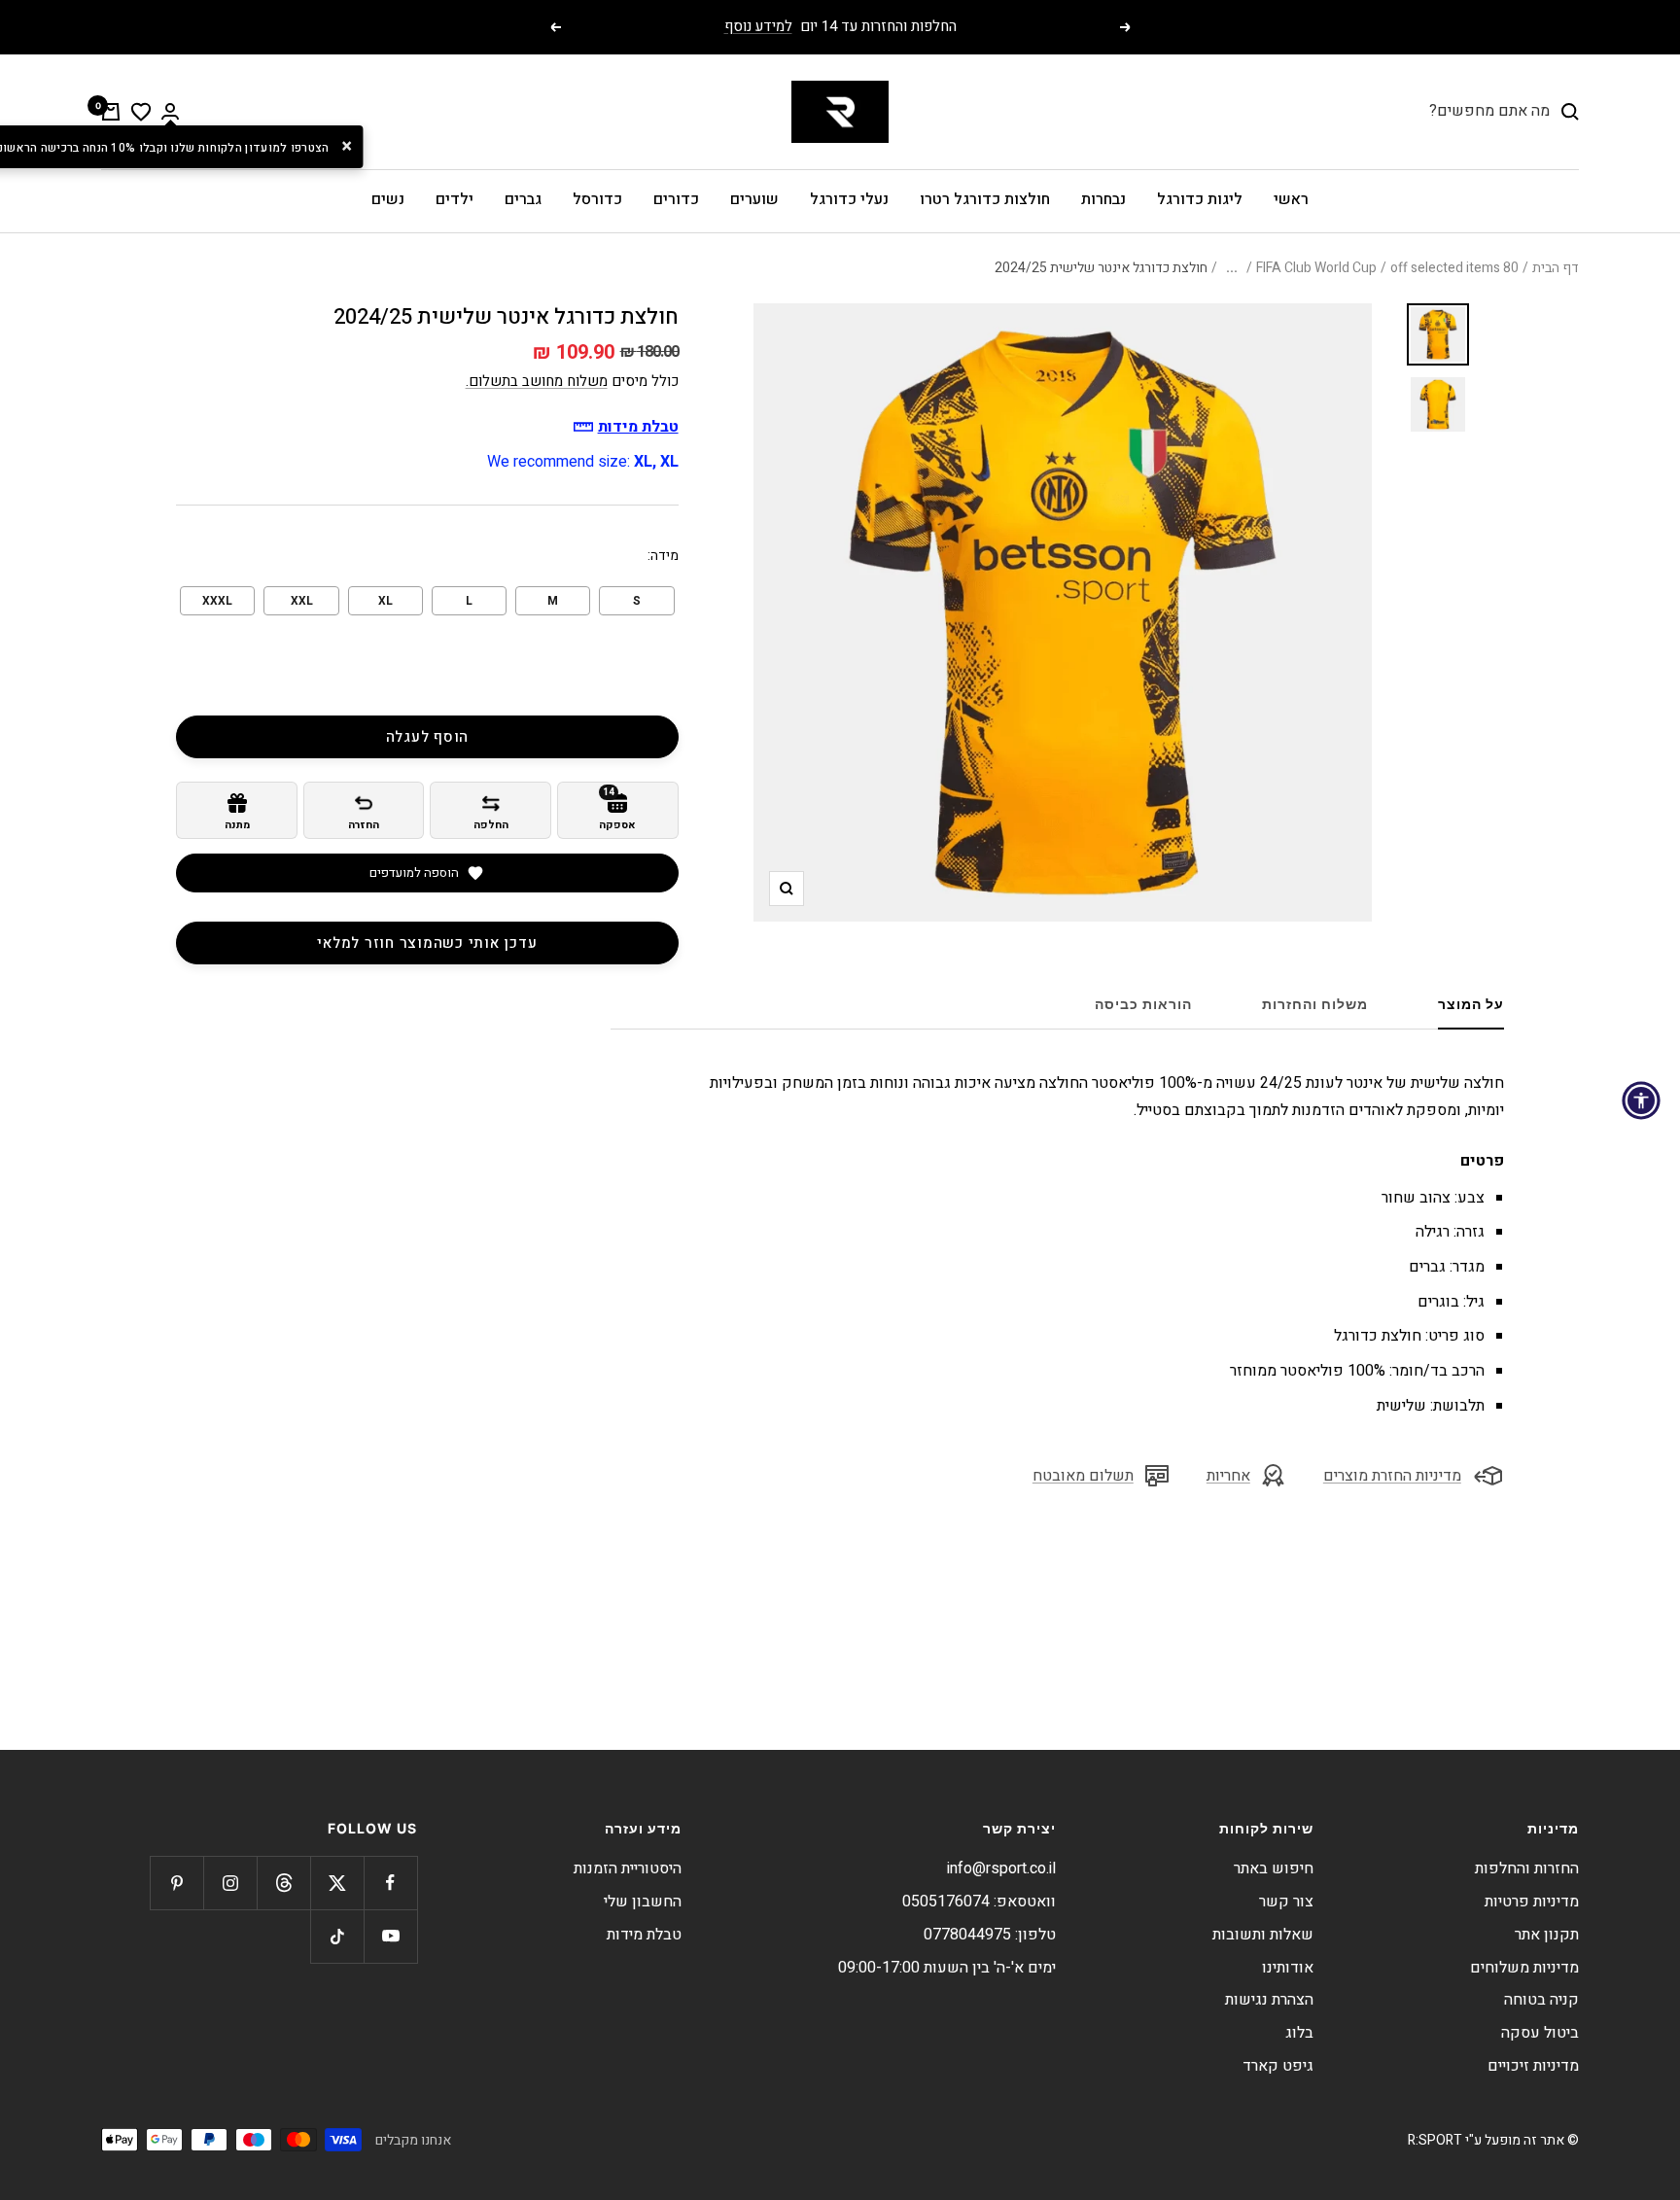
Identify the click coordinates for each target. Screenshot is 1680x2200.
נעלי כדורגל (849, 199)
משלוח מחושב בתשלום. (537, 381)
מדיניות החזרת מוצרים (1392, 1476)
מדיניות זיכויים (1533, 2066)
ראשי (1291, 199)
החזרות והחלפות (1527, 1868)
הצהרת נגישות (1269, 2000)
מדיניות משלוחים (1524, 1968)
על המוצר (1471, 1004)
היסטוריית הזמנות (628, 1868)
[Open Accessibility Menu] (1641, 1100)
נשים (388, 199)
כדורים (676, 199)
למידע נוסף (758, 26)
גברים (523, 199)
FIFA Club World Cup (1316, 268)
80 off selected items (1454, 268)
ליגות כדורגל (1200, 199)
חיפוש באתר (1274, 1868)
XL (385, 601)
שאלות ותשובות (1263, 1935)
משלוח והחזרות (1315, 1004)
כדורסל (597, 199)
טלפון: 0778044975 (990, 1935)
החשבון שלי (643, 1902)
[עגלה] (111, 112)
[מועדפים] (141, 112)
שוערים (754, 199)
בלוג (1299, 2033)
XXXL (217, 601)
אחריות (1228, 1476)
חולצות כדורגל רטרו (985, 199)
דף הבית (1556, 268)
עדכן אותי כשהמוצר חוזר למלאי (427, 943)
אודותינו (1288, 1968)
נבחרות (1103, 199)
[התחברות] (170, 111)
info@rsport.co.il (1001, 1868)
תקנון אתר (1547, 1935)
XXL (302, 601)
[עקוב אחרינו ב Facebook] (390, 1883)
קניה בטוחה (1541, 2000)
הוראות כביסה (1143, 1004)
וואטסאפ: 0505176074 (979, 1902)
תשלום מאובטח (1083, 1476)
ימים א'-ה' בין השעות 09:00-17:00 (947, 1968)
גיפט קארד (1278, 2066)
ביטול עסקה (1540, 2033)
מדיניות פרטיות (1532, 1902)
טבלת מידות (644, 1935)
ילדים (455, 199)
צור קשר (1286, 1902)
